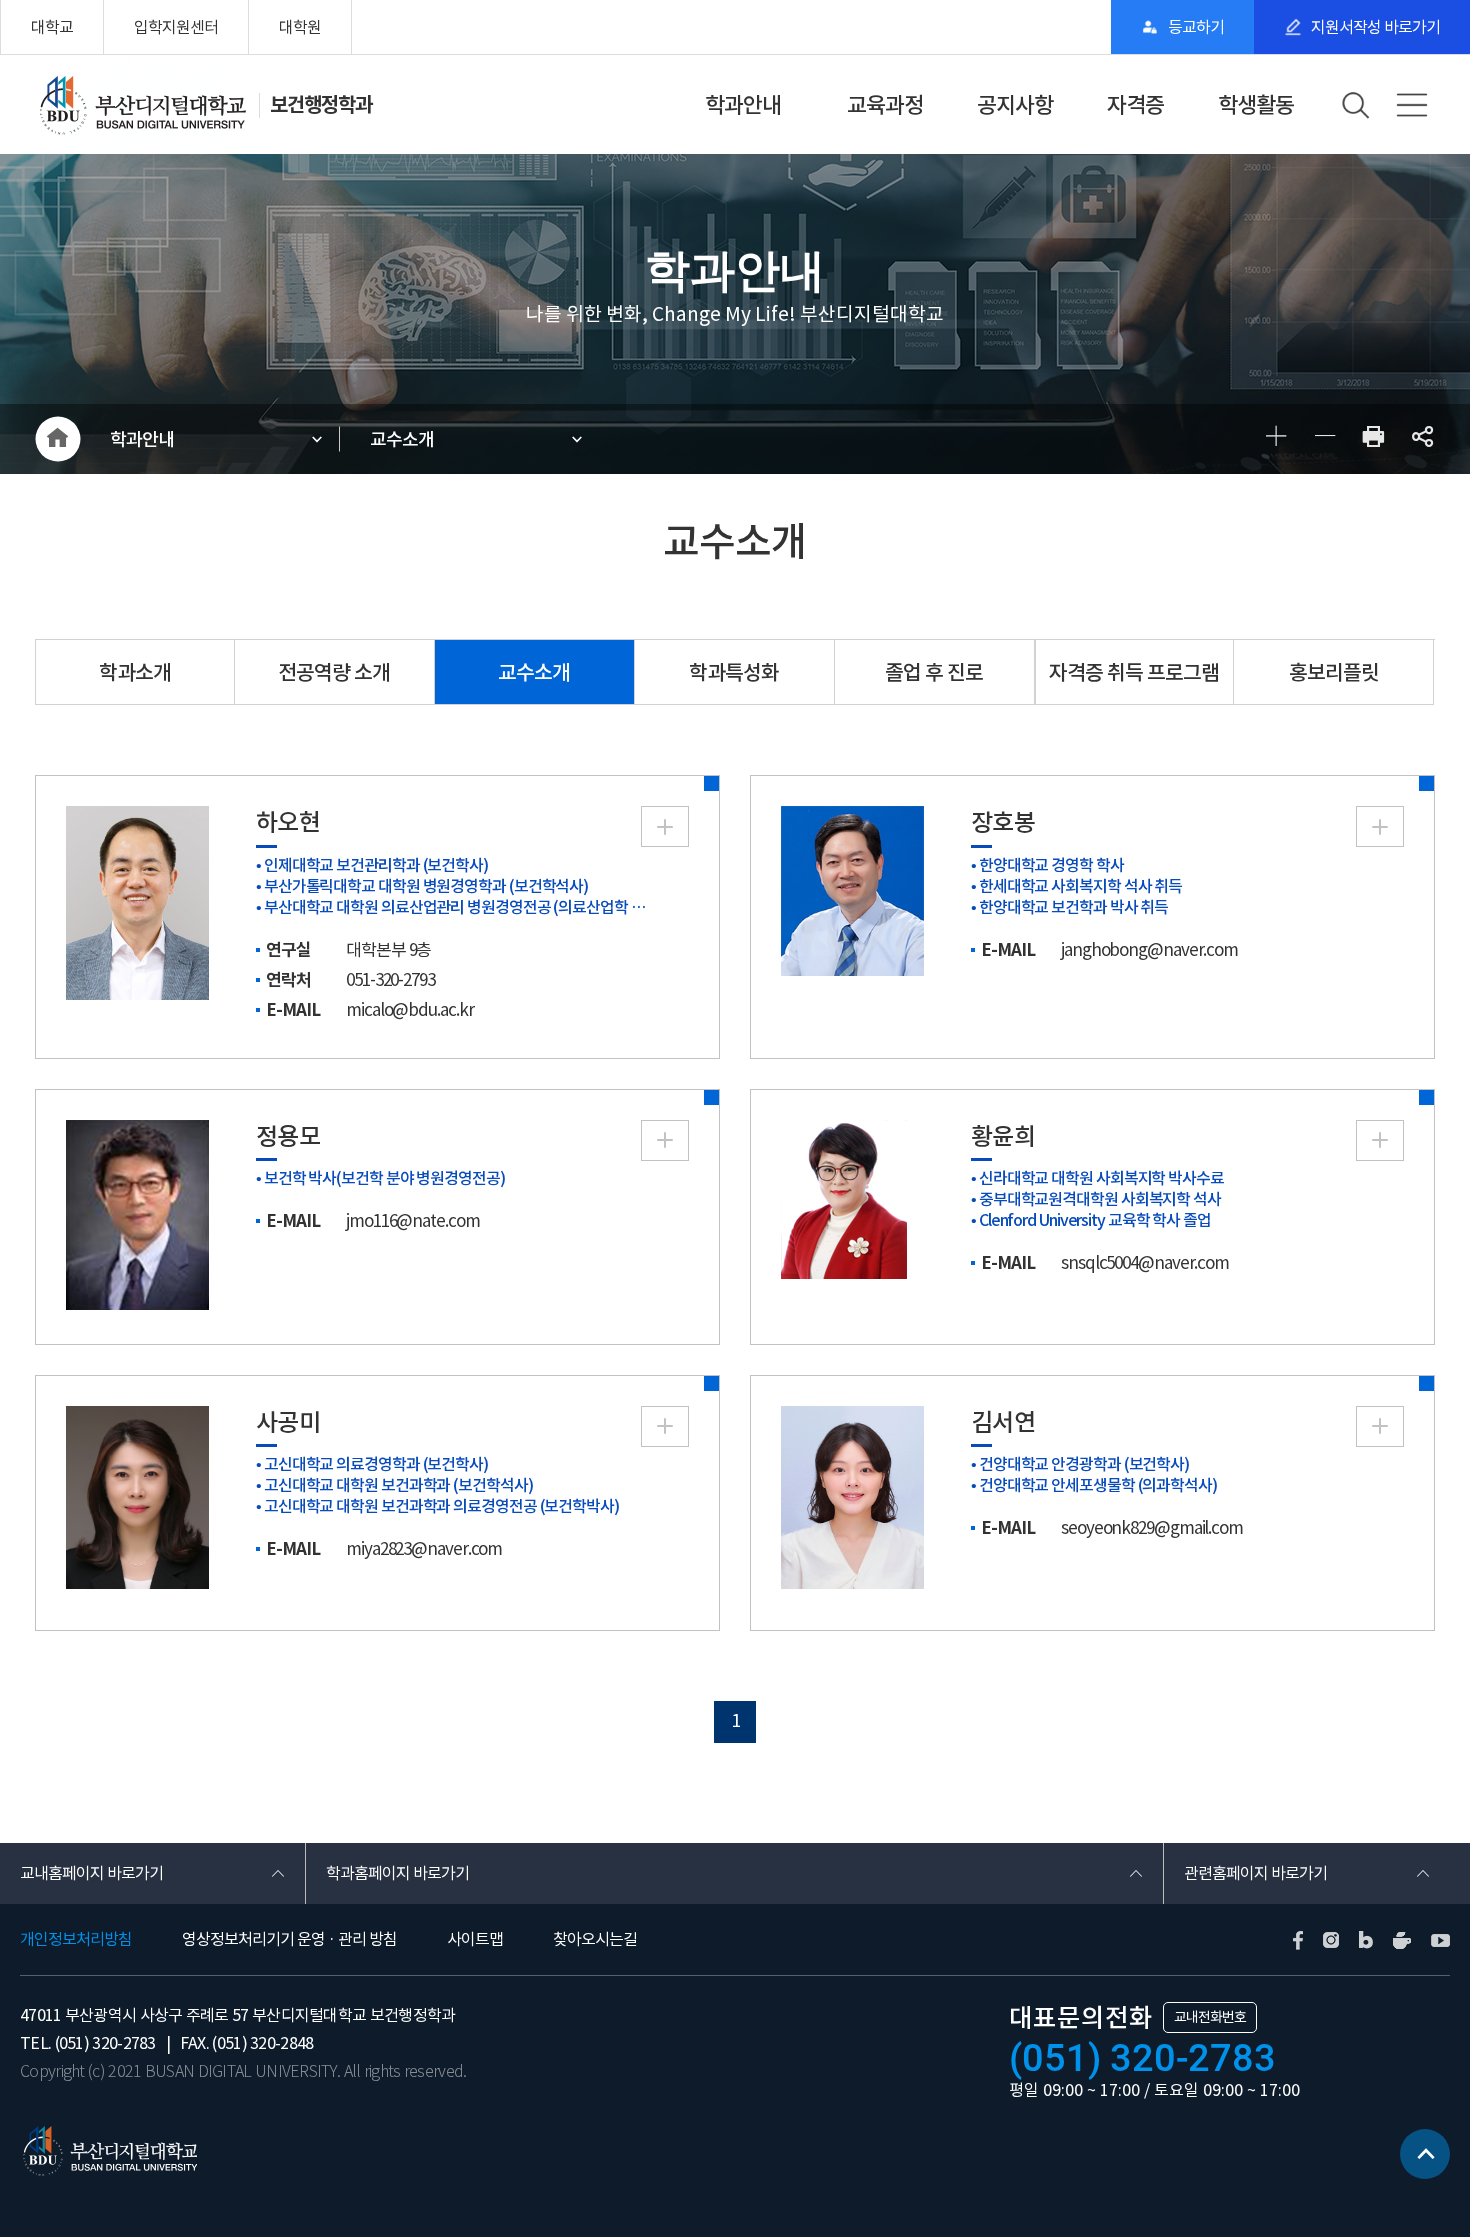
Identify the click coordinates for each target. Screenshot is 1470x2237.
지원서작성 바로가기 (1375, 27)
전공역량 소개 (334, 672)
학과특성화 (734, 672)
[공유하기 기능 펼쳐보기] (1422, 439)
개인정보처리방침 (76, 1939)
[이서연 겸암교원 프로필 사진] (852, 1496)
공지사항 (1015, 105)
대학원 (300, 27)
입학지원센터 (176, 27)
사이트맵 (475, 1939)
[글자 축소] (1324, 439)
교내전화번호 (1210, 2017)
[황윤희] (844, 1198)
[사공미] (137, 1496)
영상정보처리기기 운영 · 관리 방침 (289, 1939)
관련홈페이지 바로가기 (1255, 1873)
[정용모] (137, 1213)
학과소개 (135, 672)
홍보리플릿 (1334, 672)
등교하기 (1196, 27)
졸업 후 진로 (934, 672)
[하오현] (137, 902)
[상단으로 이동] (1425, 2154)
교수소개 (402, 439)
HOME (57, 439)
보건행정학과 (321, 105)
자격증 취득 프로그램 (1134, 672)
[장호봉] (852, 890)
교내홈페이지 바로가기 (91, 1873)
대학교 (52, 27)
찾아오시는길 (595, 1939)
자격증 (1135, 105)
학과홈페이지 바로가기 (397, 1873)
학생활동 (1256, 105)
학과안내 (743, 105)
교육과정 (885, 105)
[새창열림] (1373, 439)
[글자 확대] (1275, 439)
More (665, 826)
